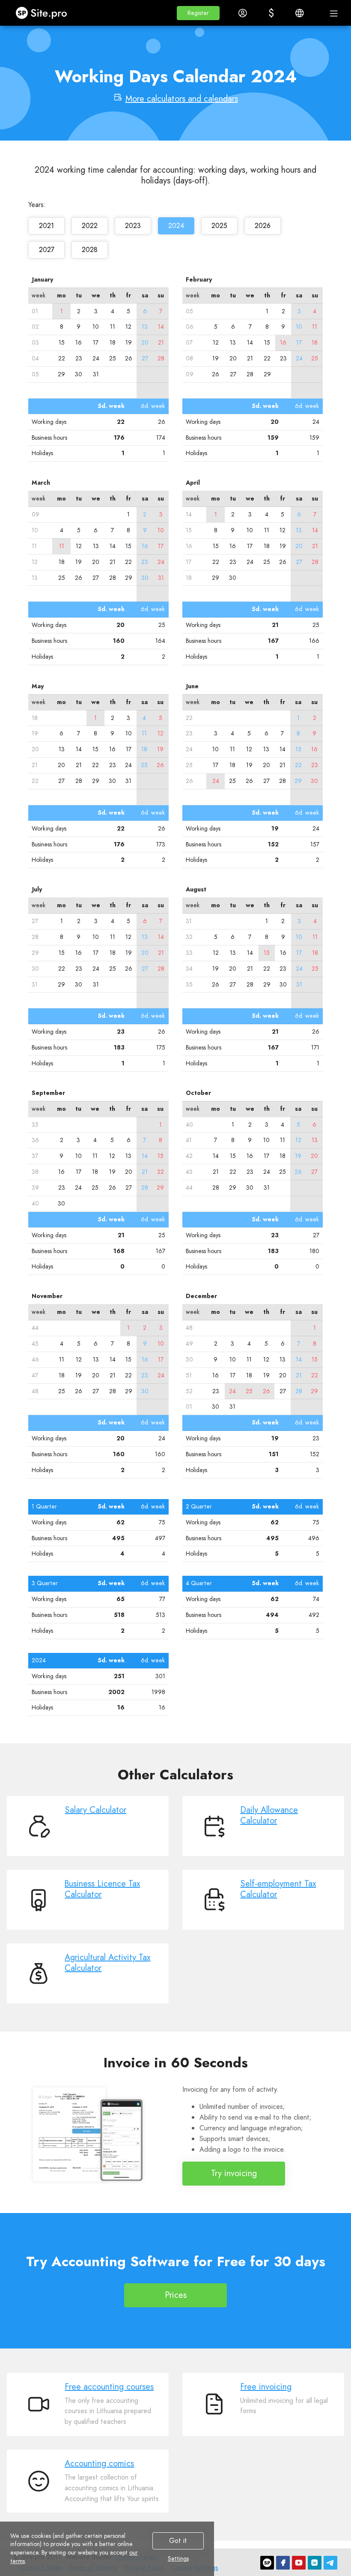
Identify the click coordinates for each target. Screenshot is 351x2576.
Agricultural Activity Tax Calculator (107, 1963)
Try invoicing (234, 2173)
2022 (90, 226)
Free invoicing (266, 2387)
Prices (176, 2295)
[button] (198, 13)
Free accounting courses (109, 2387)
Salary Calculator (95, 1810)
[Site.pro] (267, 2563)
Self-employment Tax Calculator (278, 1889)
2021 (46, 226)
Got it (178, 2541)
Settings (178, 2559)
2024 (176, 226)
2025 (219, 226)
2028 (90, 250)
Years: (37, 205)
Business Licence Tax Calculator (102, 1889)
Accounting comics (99, 2464)
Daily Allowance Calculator (269, 1815)
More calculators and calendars (182, 99)
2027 (47, 250)
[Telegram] (330, 2563)
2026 (263, 226)
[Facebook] (283, 2563)
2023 (133, 226)
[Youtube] (299, 2563)
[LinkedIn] (315, 2563)
